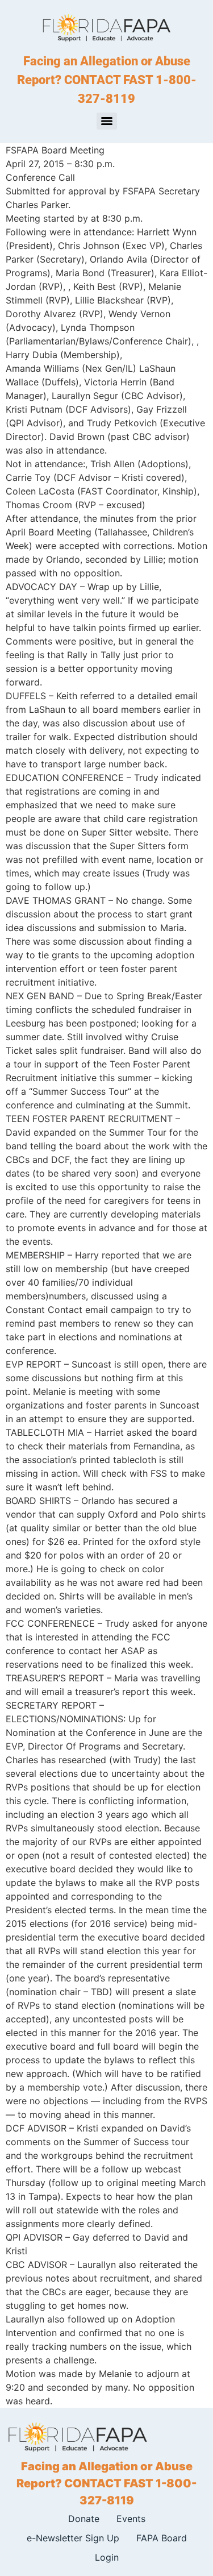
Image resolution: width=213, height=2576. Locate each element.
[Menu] (107, 121)
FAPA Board (162, 2538)
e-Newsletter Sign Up (73, 2538)
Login (107, 2557)
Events (131, 2519)
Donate (84, 2519)
